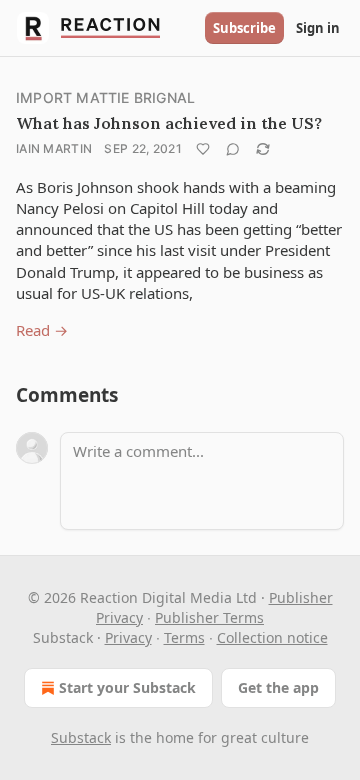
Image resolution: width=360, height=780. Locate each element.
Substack (81, 737)
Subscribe (244, 28)
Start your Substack (127, 687)
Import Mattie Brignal (105, 97)
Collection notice (272, 637)
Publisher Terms (209, 617)
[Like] (203, 149)
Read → (42, 330)
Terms (184, 637)
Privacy (128, 637)
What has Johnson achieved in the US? (169, 123)
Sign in (318, 28)
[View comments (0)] (233, 149)
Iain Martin (54, 148)
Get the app (278, 687)
